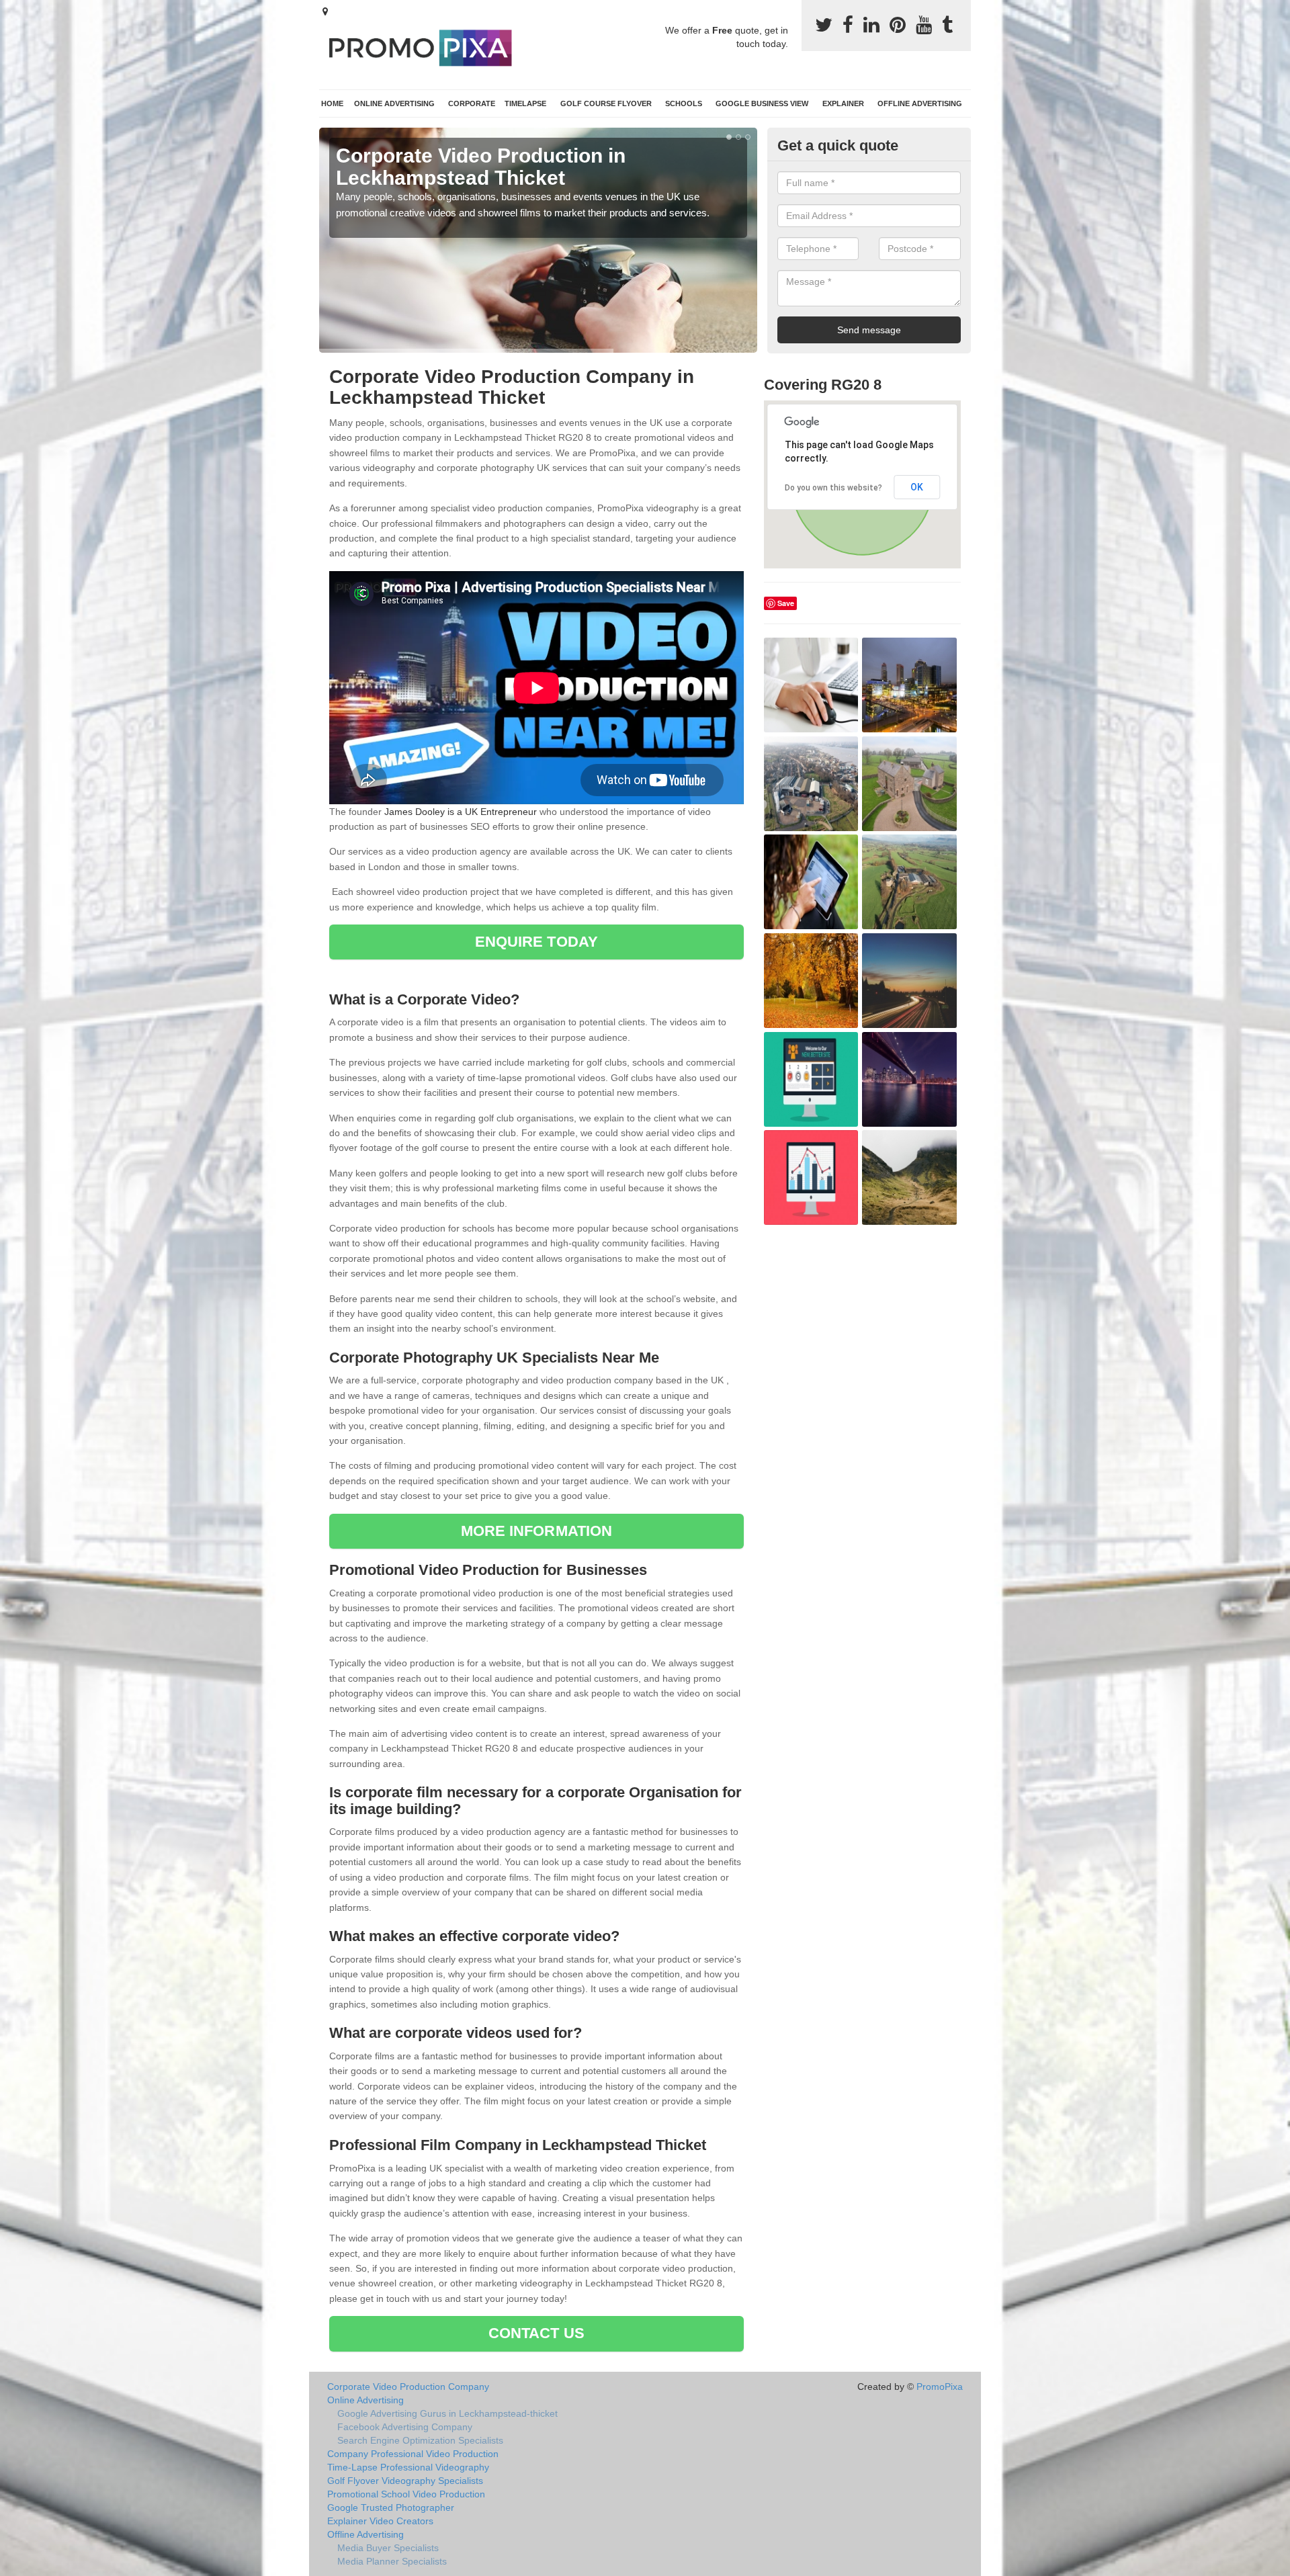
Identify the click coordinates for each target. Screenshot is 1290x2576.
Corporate (472, 103)
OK (917, 487)
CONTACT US (536, 2333)
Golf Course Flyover (606, 103)
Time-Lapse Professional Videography (408, 2467)
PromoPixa (940, 2387)
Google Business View (762, 103)
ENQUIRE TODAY (536, 942)
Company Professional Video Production (413, 2454)
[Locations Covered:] (325, 11)
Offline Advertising (920, 103)
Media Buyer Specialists (388, 2548)
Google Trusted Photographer (391, 2507)
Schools (684, 103)
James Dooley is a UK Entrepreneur (461, 812)
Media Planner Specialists (392, 2561)
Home (332, 103)
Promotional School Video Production (406, 2494)
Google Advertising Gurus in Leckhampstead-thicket (447, 2413)
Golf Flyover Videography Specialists (405, 2481)
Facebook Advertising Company (405, 2427)
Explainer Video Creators (380, 2521)
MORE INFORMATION (537, 1531)
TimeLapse (525, 103)
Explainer (843, 103)
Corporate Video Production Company (408, 2387)
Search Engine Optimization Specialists (420, 2440)
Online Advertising (394, 103)
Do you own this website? (833, 488)
